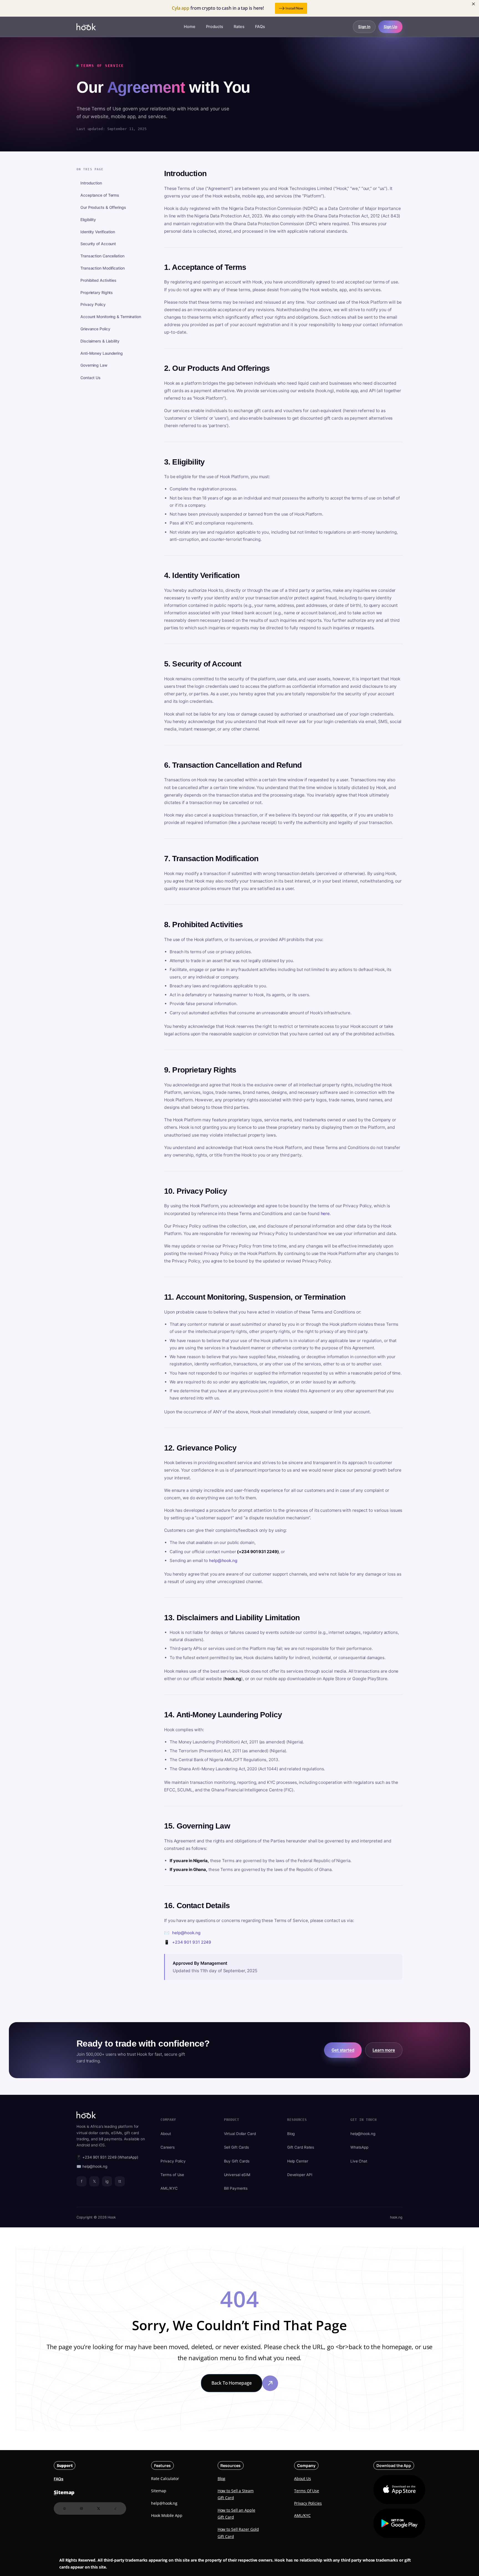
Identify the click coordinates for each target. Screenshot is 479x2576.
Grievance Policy (95, 329)
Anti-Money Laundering (102, 353)
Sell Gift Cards (237, 2147)
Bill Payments (236, 2188)
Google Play (399, 2523)
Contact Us (91, 378)
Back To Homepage (231, 2383)
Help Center (298, 2161)
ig (107, 2181)
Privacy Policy (93, 305)
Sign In (364, 27)
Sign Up (390, 27)
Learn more (384, 2050)
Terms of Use (172, 2175)
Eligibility (88, 220)
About (166, 2134)
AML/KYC (169, 2188)
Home (190, 27)
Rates (239, 27)
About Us (302, 2479)
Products (215, 27)
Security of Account (98, 244)
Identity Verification (98, 232)
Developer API (300, 2175)
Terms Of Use (307, 2491)
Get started (343, 2050)
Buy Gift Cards (237, 2161)
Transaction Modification (103, 268)
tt (120, 2181)
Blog (291, 2134)
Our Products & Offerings (103, 208)
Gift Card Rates (301, 2147)
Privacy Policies (308, 2503)
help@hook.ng (223, 1560)
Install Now (294, 8)
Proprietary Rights (97, 292)
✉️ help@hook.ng (92, 2166)
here (325, 1214)
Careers (167, 2147)
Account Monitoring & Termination (111, 317)
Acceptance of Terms (100, 195)
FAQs (260, 27)
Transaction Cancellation (102, 256)
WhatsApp (359, 2147)
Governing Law (94, 365)
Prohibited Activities (98, 281)
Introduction (91, 183)
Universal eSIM (237, 2175)
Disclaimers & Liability (100, 341)
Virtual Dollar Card (240, 2134)
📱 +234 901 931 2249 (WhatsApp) (107, 2157)
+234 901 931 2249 (192, 1942)
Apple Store (393, 2490)
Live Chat (359, 2161)
